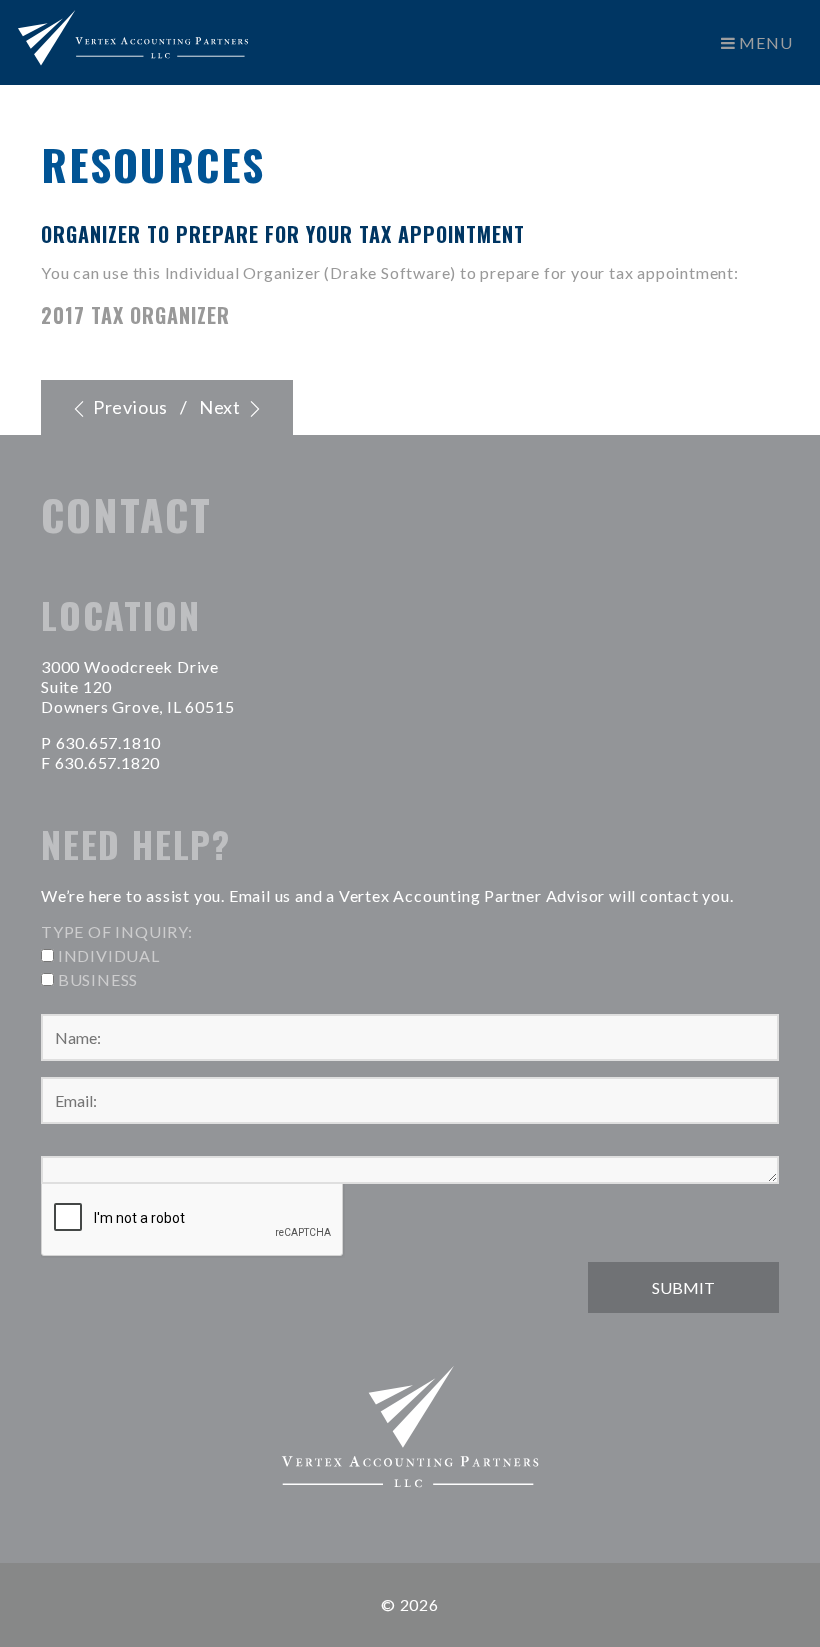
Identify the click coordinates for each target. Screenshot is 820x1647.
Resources (153, 163)
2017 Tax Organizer (135, 315)
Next (222, 407)
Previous (128, 407)
